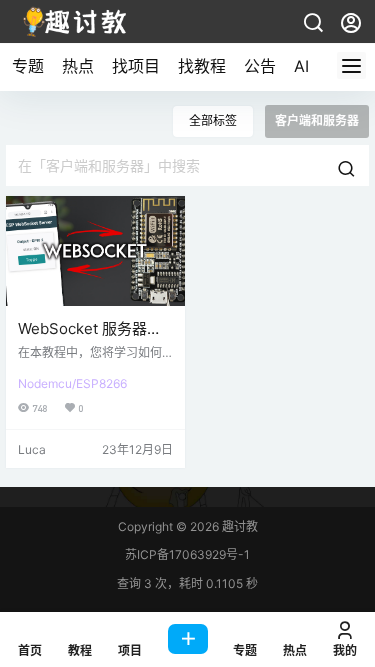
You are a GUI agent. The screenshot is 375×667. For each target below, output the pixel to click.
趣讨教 (238, 526)
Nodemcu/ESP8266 (72, 383)
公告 (260, 66)
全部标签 (213, 120)
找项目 (136, 66)
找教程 (202, 66)
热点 (78, 66)
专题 (28, 66)
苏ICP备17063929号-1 (187, 554)
